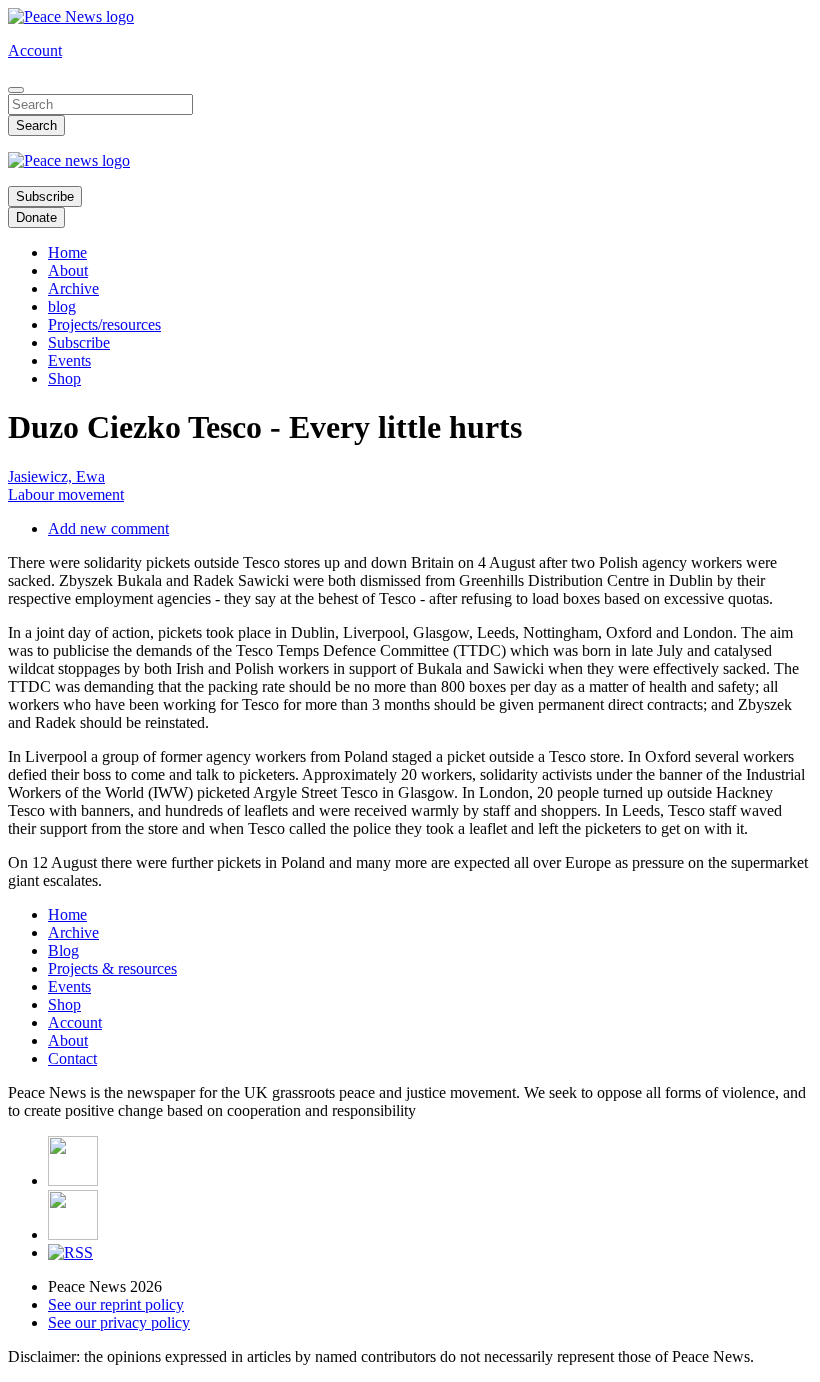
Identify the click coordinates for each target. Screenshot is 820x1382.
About (68, 270)
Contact (72, 1058)
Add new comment (108, 528)
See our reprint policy (116, 1304)
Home (67, 252)
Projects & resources (112, 968)
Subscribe (45, 196)
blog (62, 306)
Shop (64, 378)
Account (35, 50)
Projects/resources (104, 324)
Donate (36, 217)
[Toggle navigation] (16, 90)
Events (69, 360)
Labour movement (66, 494)
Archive (73, 288)
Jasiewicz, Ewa (56, 476)
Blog (63, 950)
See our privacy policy (119, 1322)
